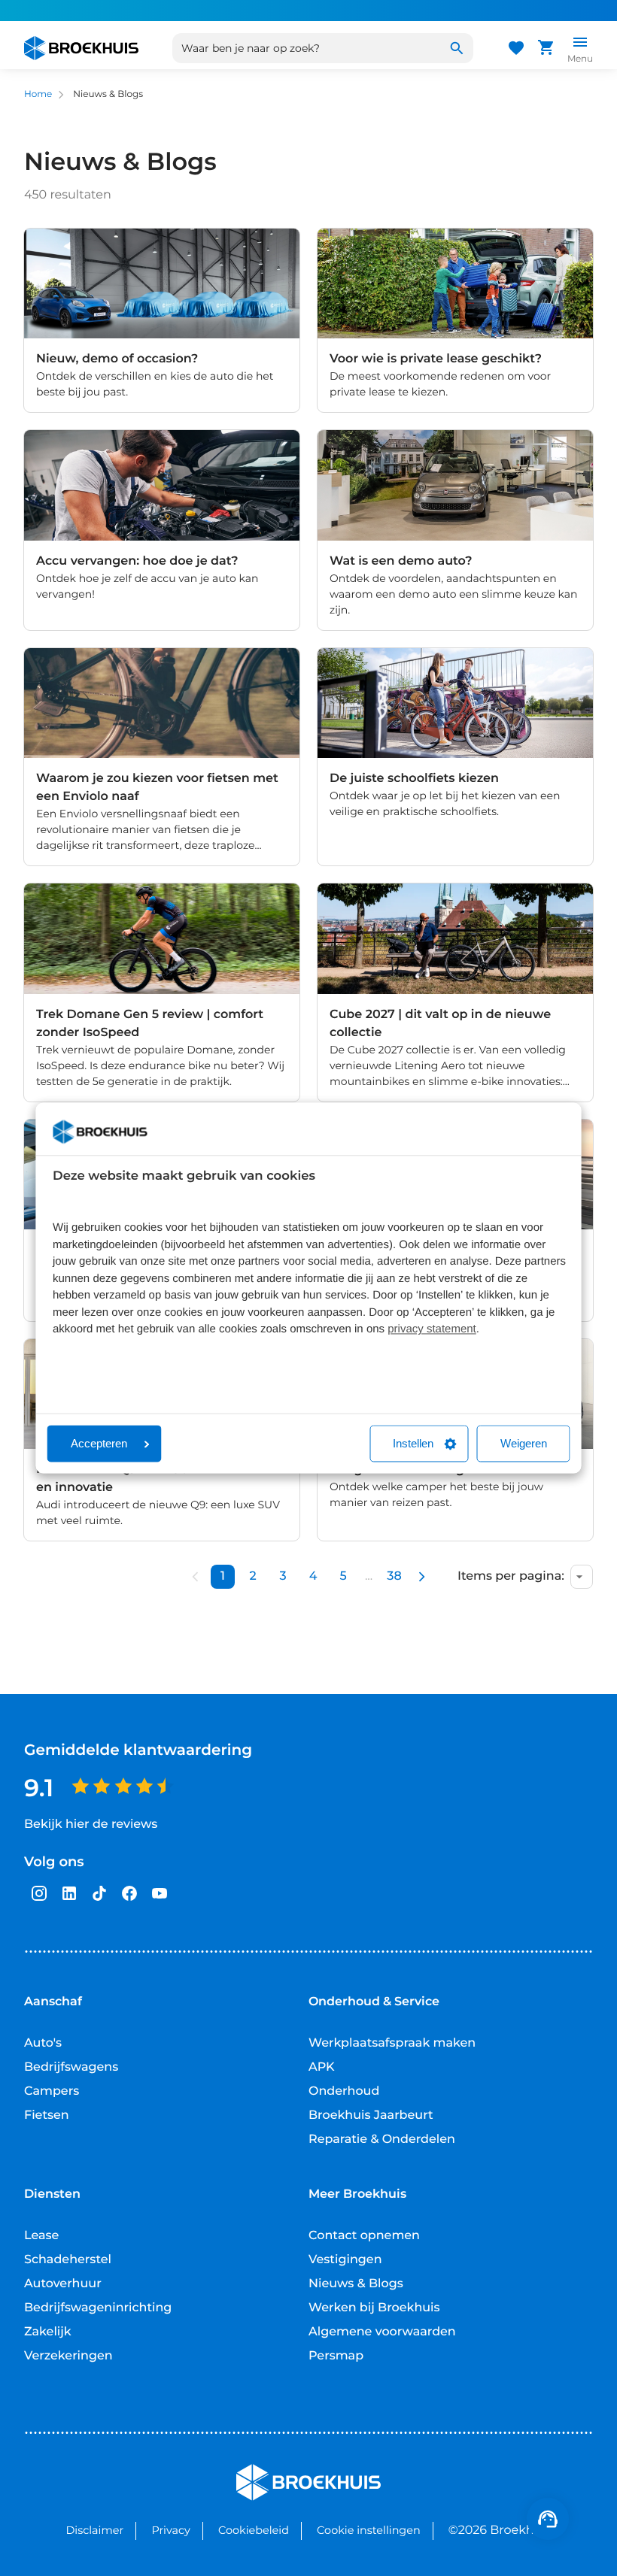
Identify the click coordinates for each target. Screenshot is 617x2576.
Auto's (43, 2043)
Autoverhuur (63, 2284)
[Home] (81, 48)
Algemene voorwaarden (382, 2332)
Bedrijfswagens (71, 2067)
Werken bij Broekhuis (374, 2308)
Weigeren (524, 1444)
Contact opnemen (364, 2236)
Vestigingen (345, 2260)
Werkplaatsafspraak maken (392, 2043)
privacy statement (432, 1330)
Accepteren (99, 1444)
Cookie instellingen (369, 2530)
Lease (41, 2236)
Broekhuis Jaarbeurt (371, 2115)
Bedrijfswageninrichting (98, 2308)
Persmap (336, 2356)
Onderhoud (344, 2091)
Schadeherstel (68, 2260)
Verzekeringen (68, 2356)
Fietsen (47, 2115)
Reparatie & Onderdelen (382, 2140)
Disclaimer (94, 2530)
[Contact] (548, 2519)
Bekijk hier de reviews (91, 1824)
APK (322, 2067)
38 (394, 1576)
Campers (52, 2091)
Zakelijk (48, 2332)
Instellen (413, 1444)
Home (38, 94)
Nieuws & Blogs (356, 2284)
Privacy (170, 2530)
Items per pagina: (511, 1577)
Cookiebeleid (254, 2530)
